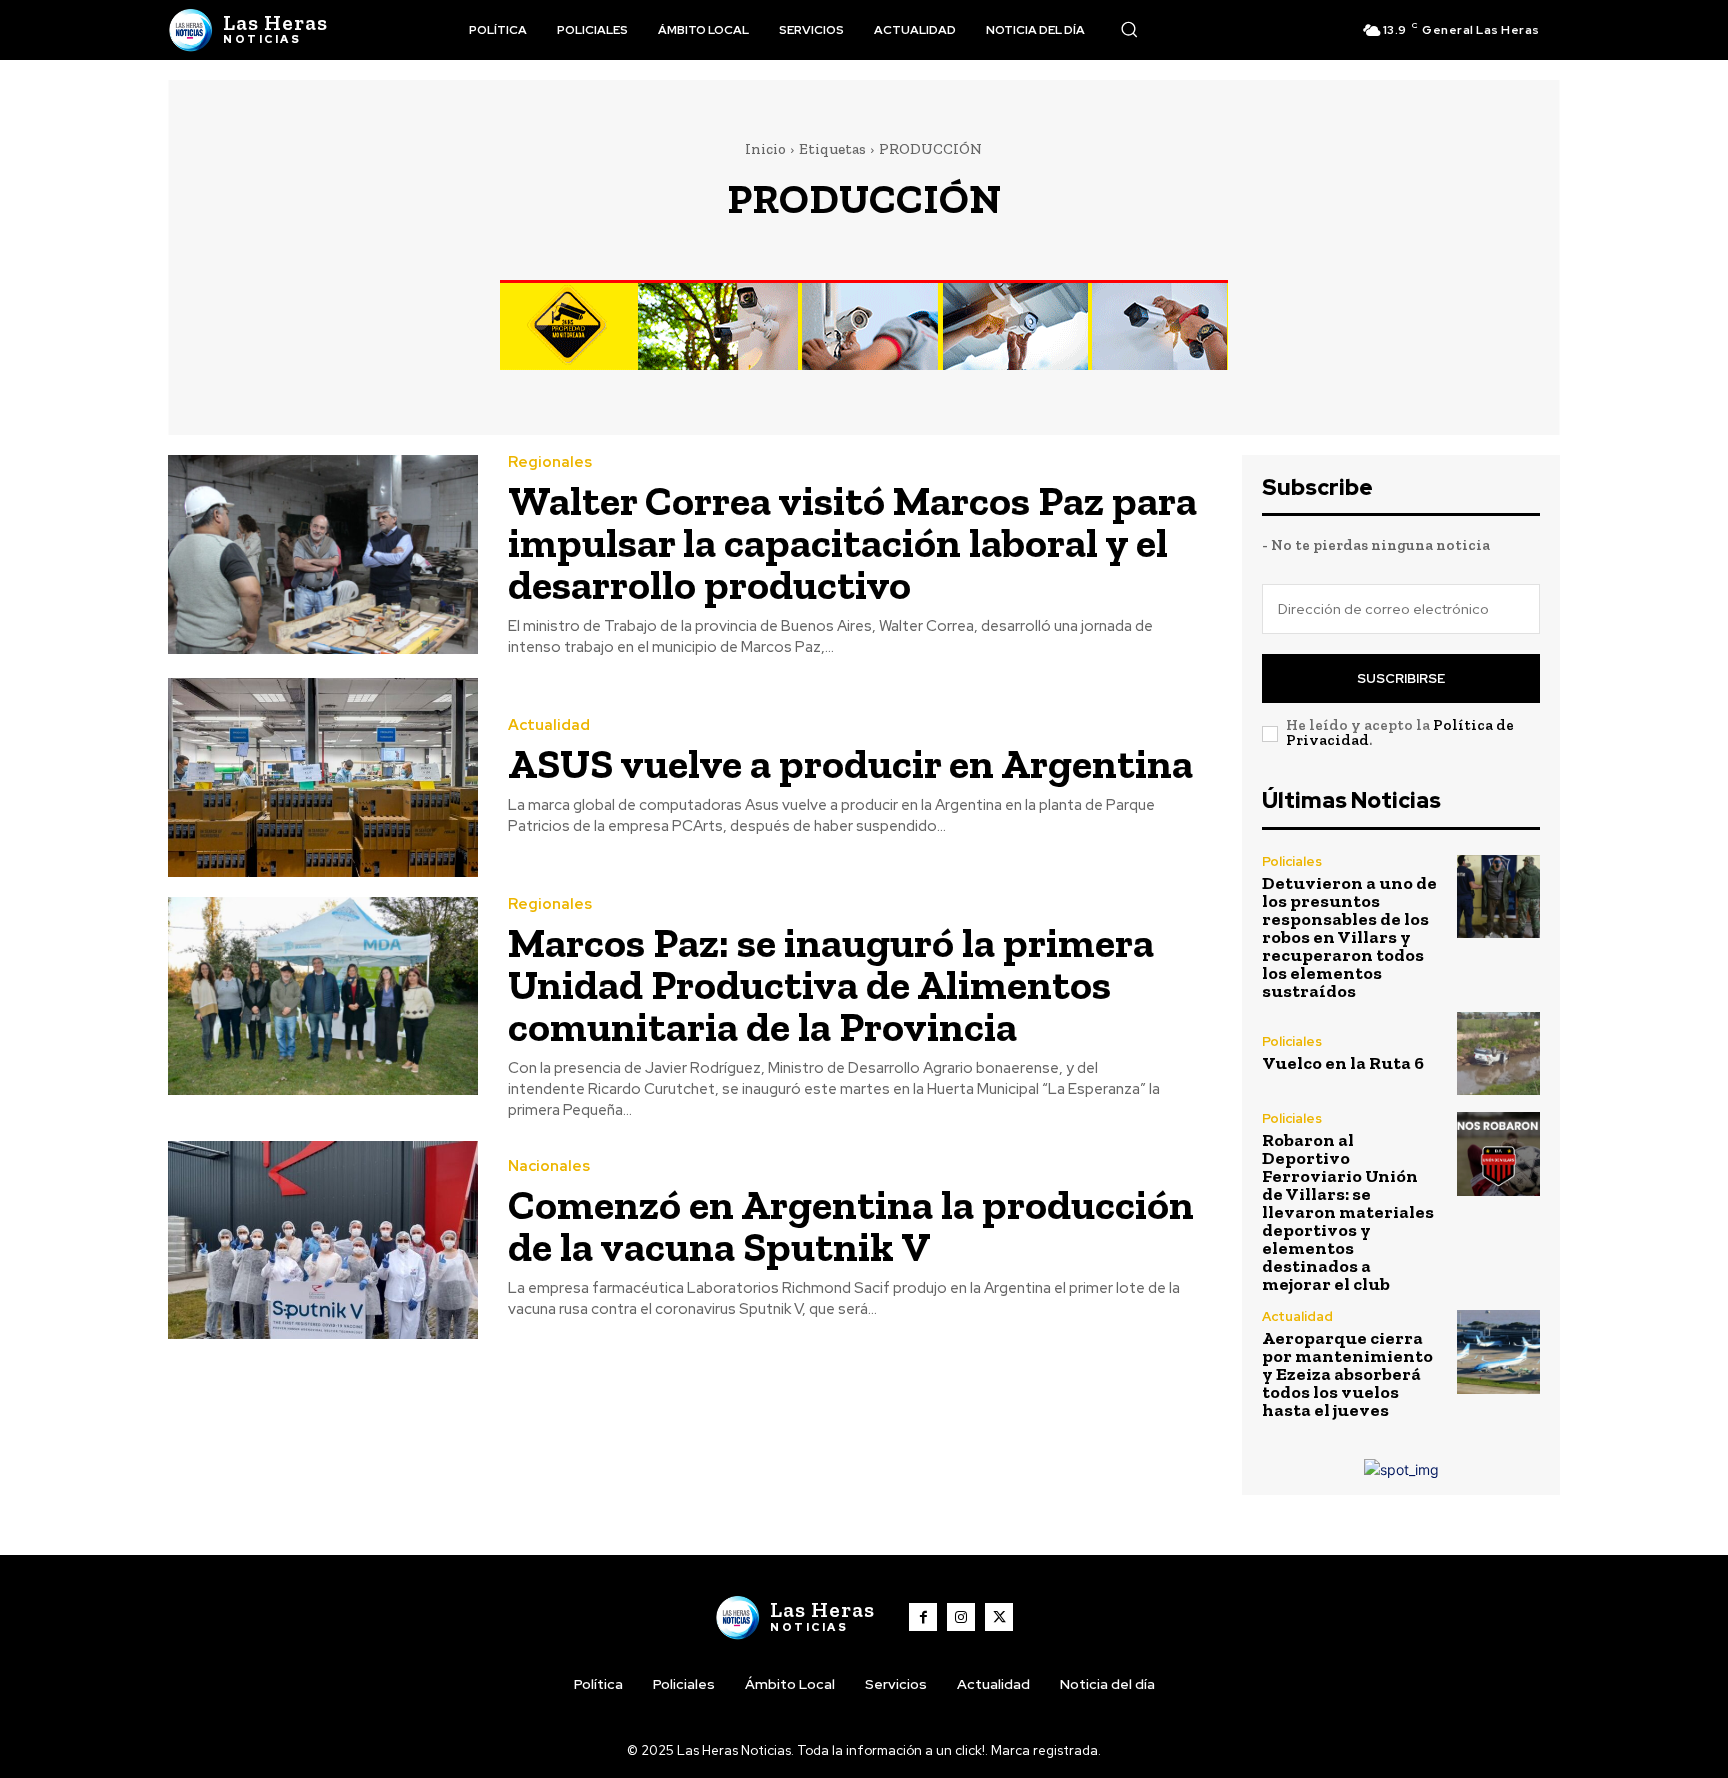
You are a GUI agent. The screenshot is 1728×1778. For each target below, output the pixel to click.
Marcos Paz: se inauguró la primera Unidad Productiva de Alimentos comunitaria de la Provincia (831, 984)
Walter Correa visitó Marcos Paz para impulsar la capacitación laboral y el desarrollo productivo (852, 542)
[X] (999, 1617)
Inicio (765, 149)
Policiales (1292, 861)
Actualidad (549, 725)
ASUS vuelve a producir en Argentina (850, 763)
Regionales (550, 462)
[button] (1129, 29)
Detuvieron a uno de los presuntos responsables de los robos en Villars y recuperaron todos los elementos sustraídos (1349, 937)
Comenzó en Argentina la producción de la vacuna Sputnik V (851, 1225)
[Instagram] (961, 1617)
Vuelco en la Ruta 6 (1343, 1063)
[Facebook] (923, 1617)
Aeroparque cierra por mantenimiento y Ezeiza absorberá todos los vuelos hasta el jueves (1347, 1374)
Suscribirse (1401, 678)
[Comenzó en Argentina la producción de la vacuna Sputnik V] (323, 1240)
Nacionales (549, 1166)
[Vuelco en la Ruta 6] (1498, 1053)
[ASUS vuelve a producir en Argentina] (323, 777)
